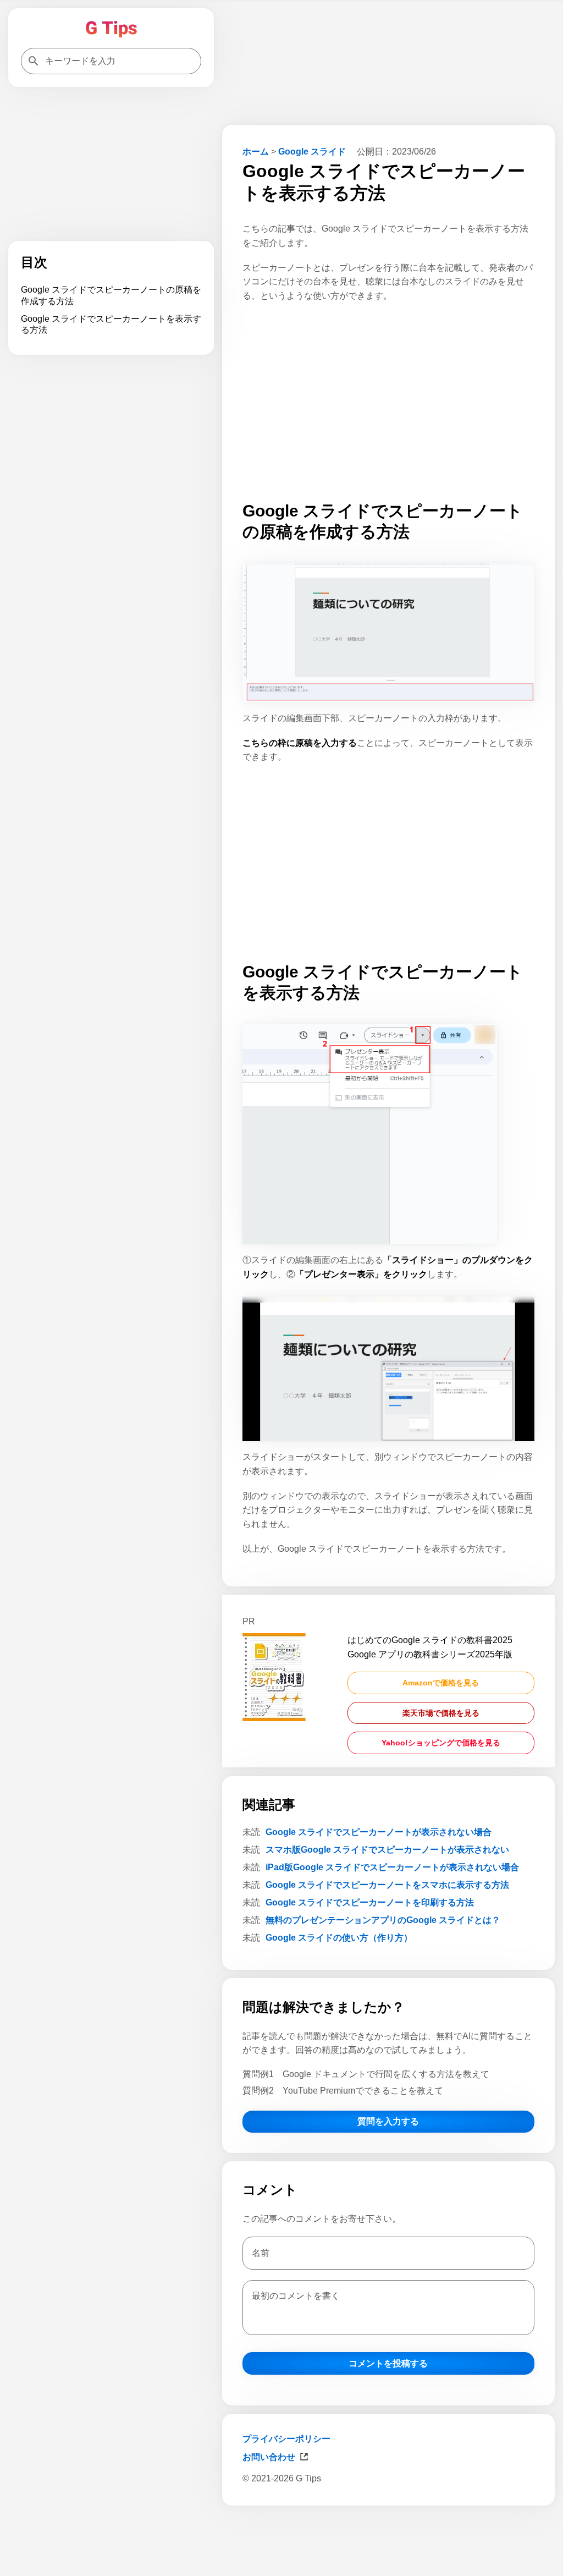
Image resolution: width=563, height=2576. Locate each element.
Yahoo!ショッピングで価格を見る (441, 1743)
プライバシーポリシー (286, 2439)
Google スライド (312, 152)
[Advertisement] (388, 2539)
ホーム (256, 152)
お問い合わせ (269, 2457)
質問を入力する (388, 2121)
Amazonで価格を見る (441, 1683)
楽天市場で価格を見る (441, 1713)
